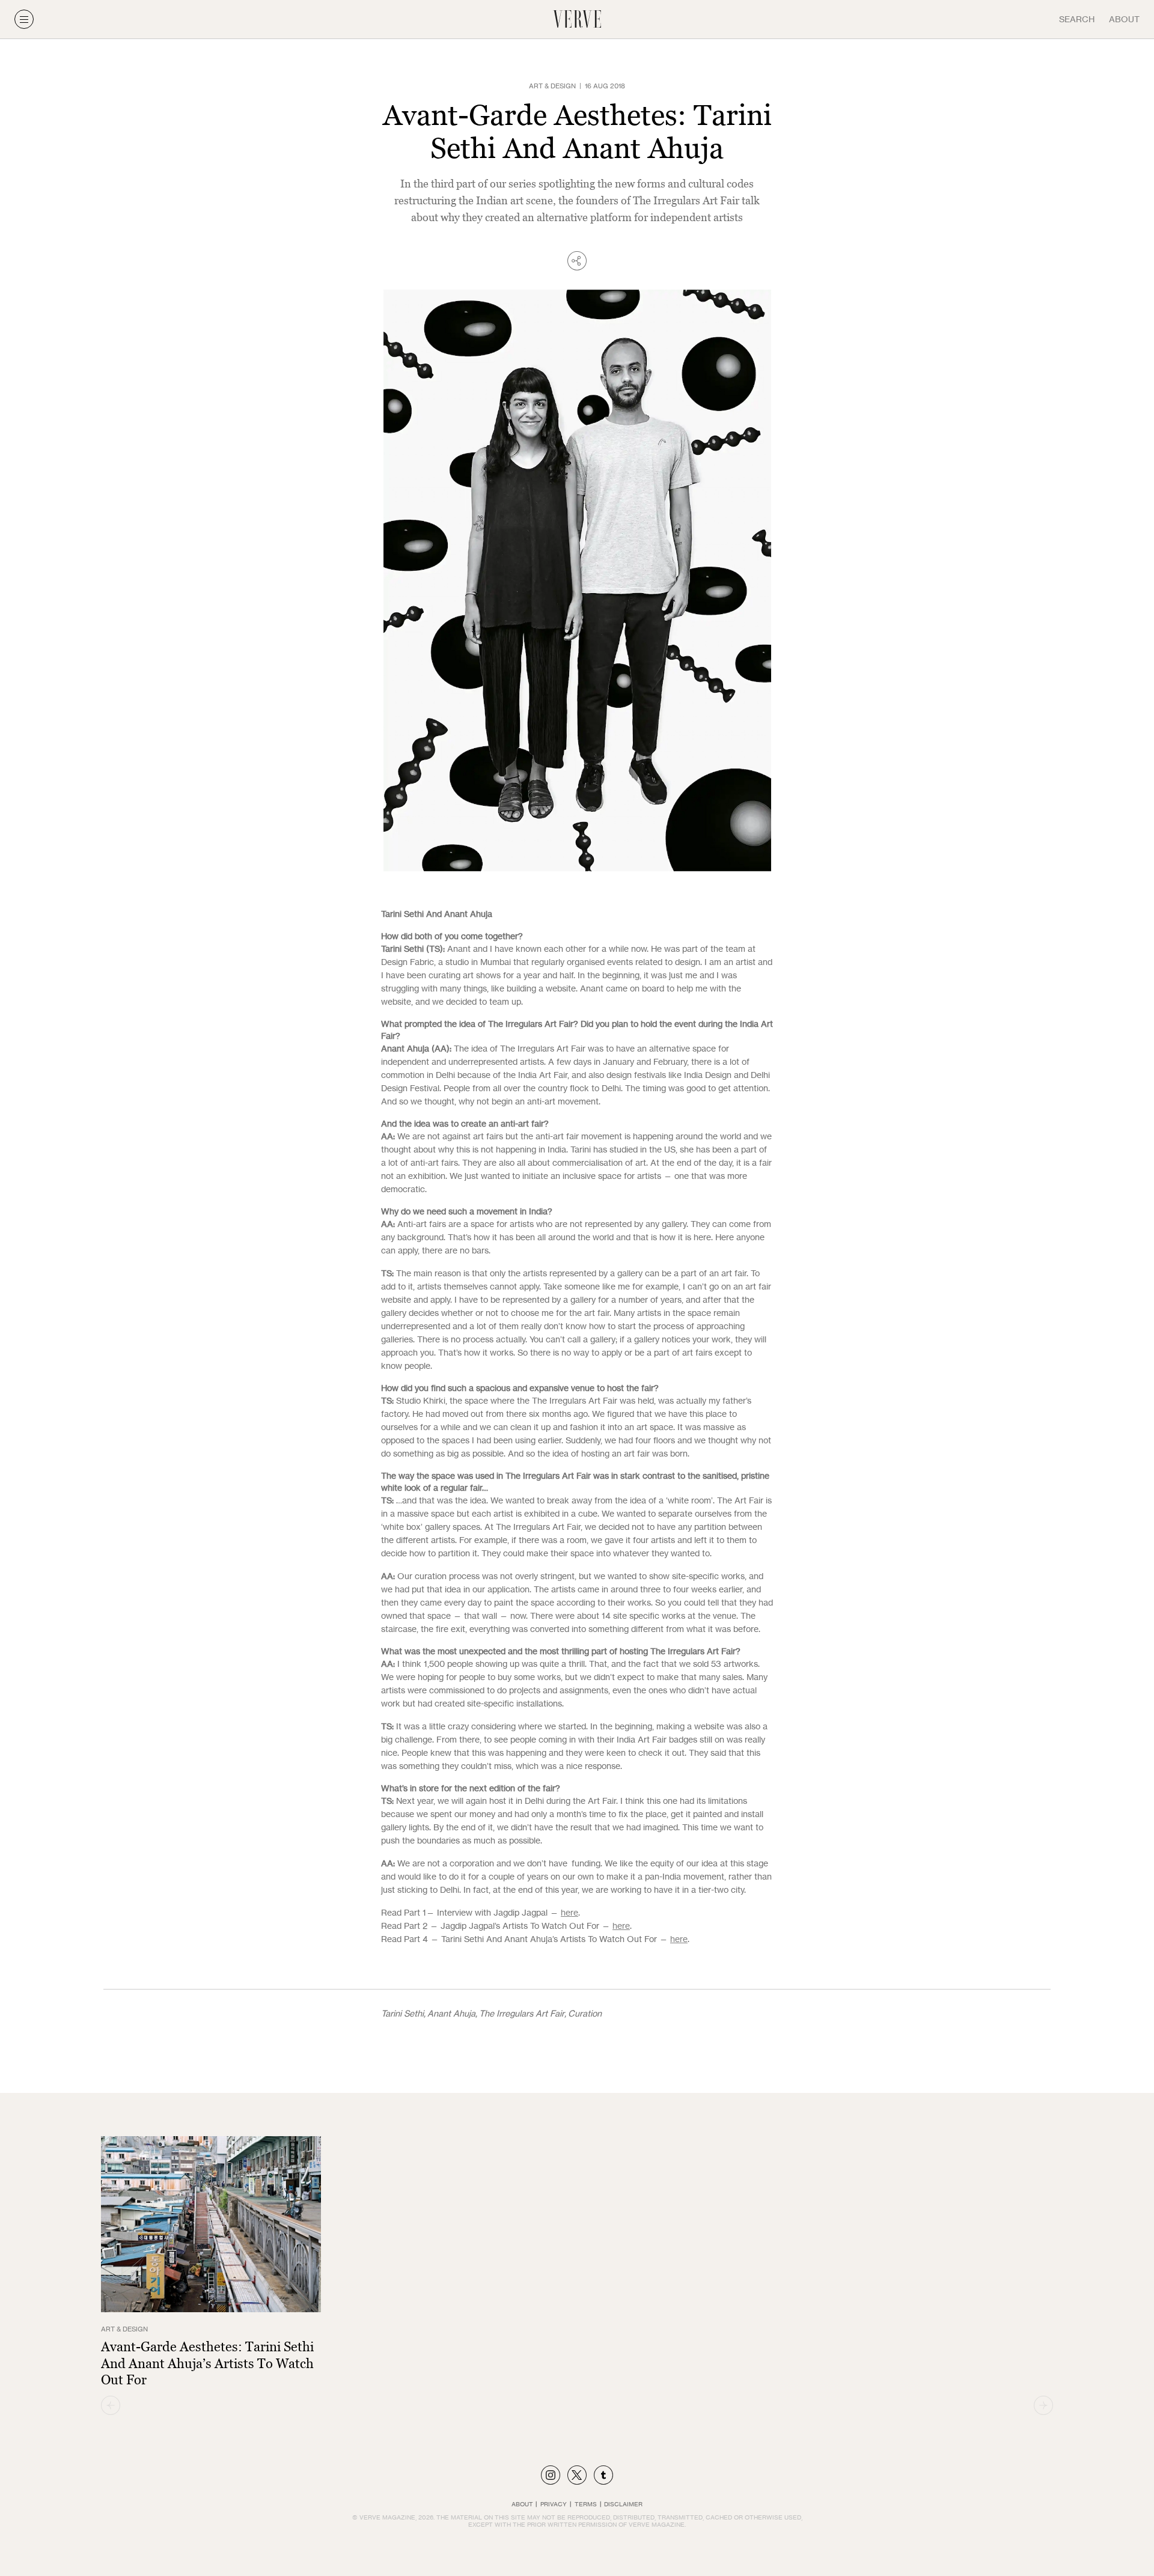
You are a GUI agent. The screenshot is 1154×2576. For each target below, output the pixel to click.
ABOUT (522, 2504)
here (569, 1912)
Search (1077, 19)
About (1124, 19)
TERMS (586, 2504)
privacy (554, 2504)
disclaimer (623, 2504)
